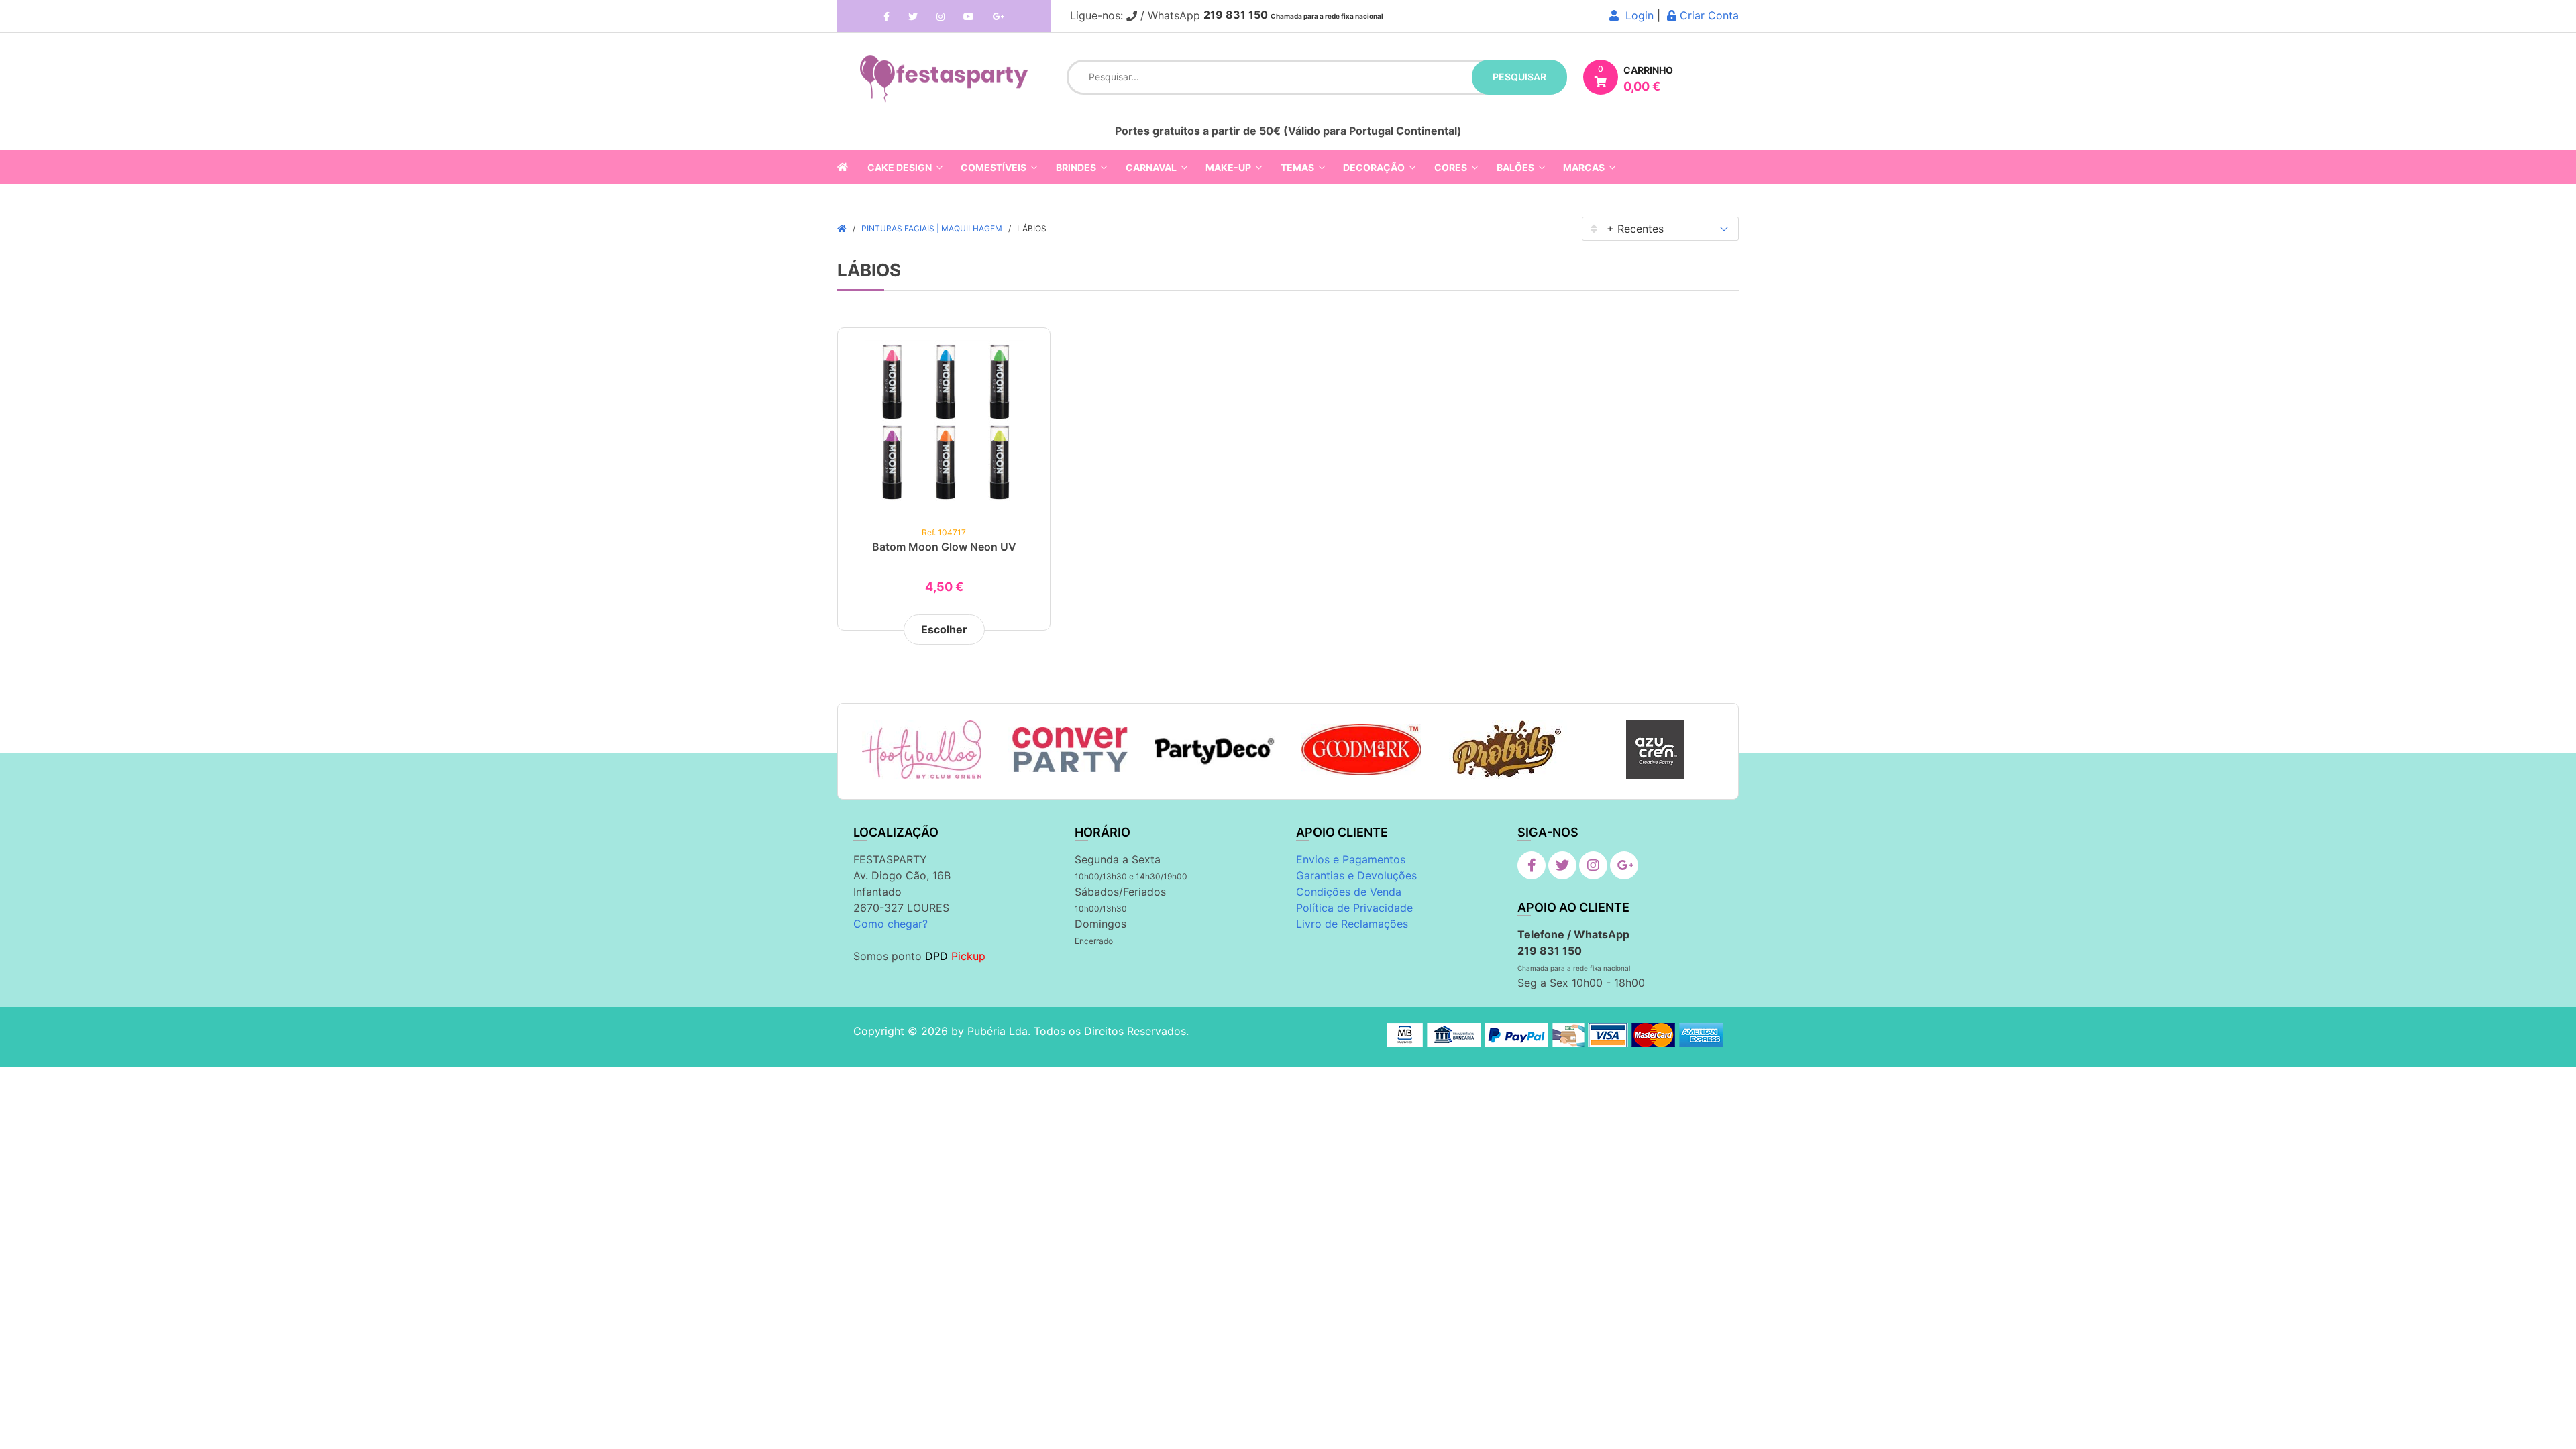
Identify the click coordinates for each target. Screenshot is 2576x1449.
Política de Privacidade (1354, 908)
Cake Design (900, 167)
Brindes (1076, 167)
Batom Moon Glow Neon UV (944, 547)
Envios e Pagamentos (1351, 859)
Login (1636, 15)
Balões (1515, 167)
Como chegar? (891, 924)
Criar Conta (1708, 15)
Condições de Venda (1349, 892)
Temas (1297, 167)
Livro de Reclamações (1352, 924)
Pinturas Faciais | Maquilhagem (932, 228)
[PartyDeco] (1215, 750)
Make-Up (1228, 167)
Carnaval (1151, 167)
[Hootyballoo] (922, 750)
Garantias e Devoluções (1356, 875)
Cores (1451, 167)
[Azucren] (1655, 750)
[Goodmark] (1361, 750)
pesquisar (1519, 77)
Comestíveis (994, 167)
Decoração (1374, 167)
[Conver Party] (1068, 750)
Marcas (1584, 167)
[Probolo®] (1508, 750)
